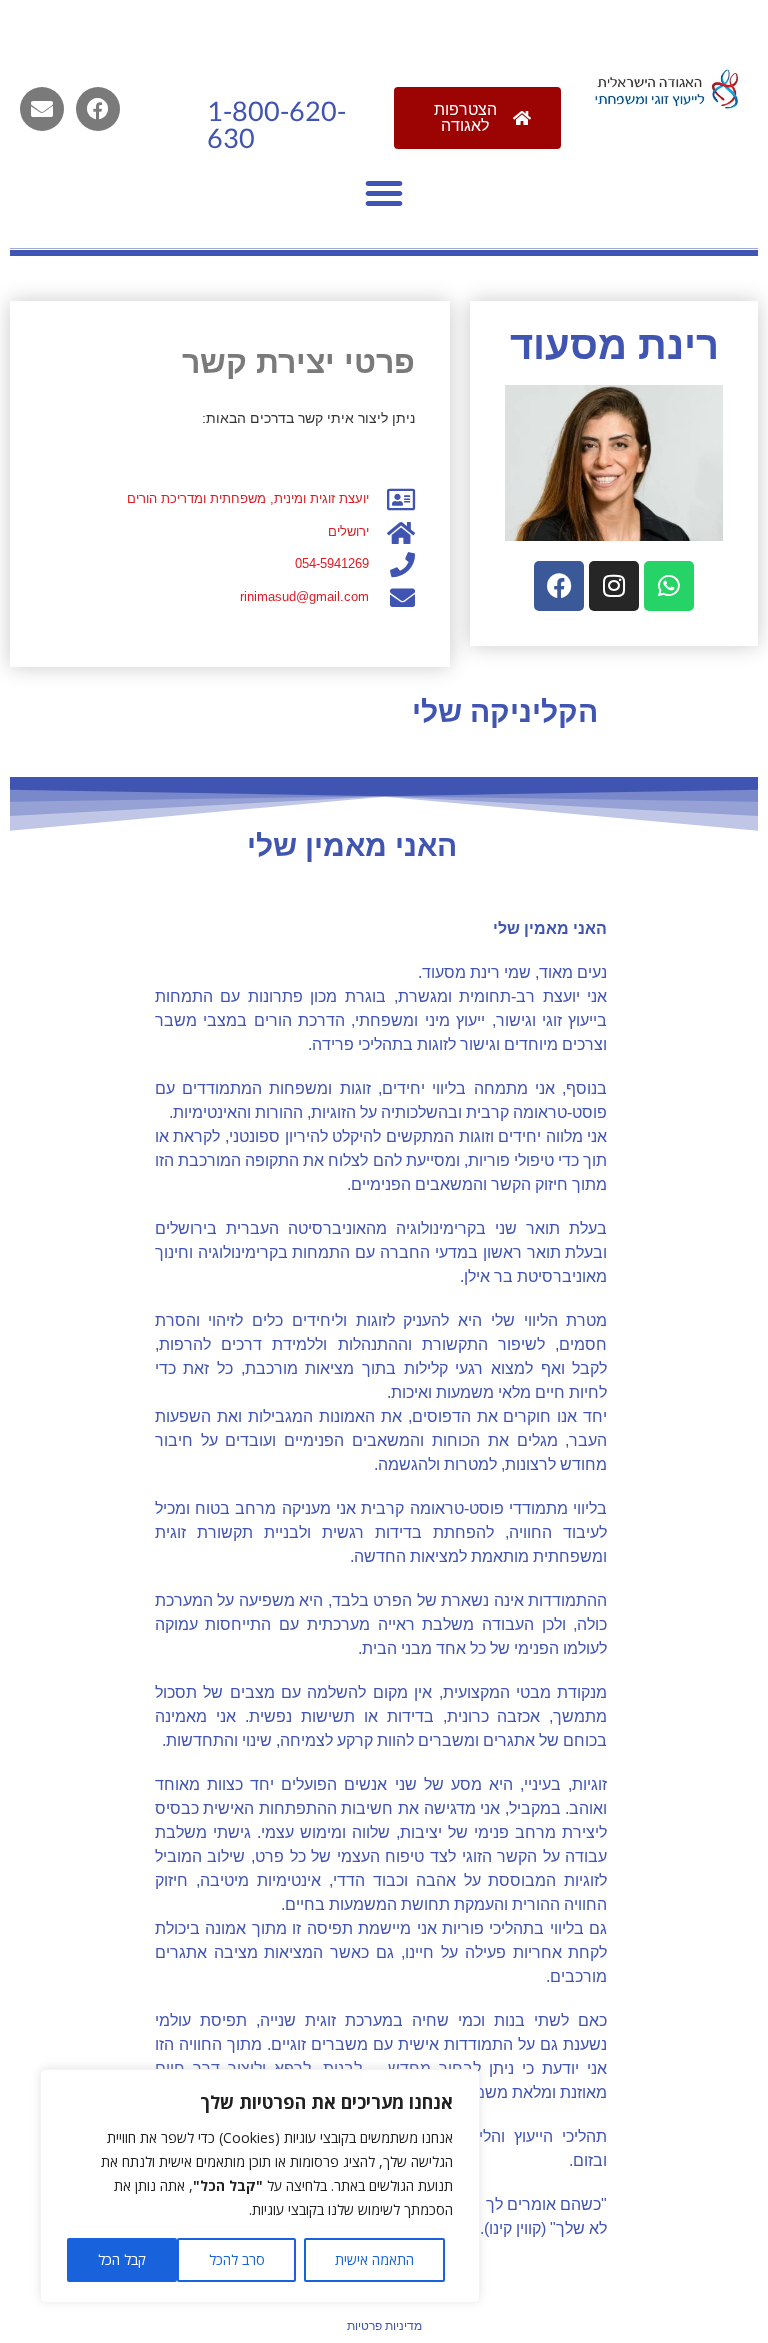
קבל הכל (122, 2259)
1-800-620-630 (276, 126)
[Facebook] (98, 109)
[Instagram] (614, 586)
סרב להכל (237, 2259)
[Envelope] (42, 109)
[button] (384, 193)
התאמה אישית (374, 2259)
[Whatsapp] (669, 586)
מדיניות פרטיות (384, 2326)
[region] (260, 2186)
